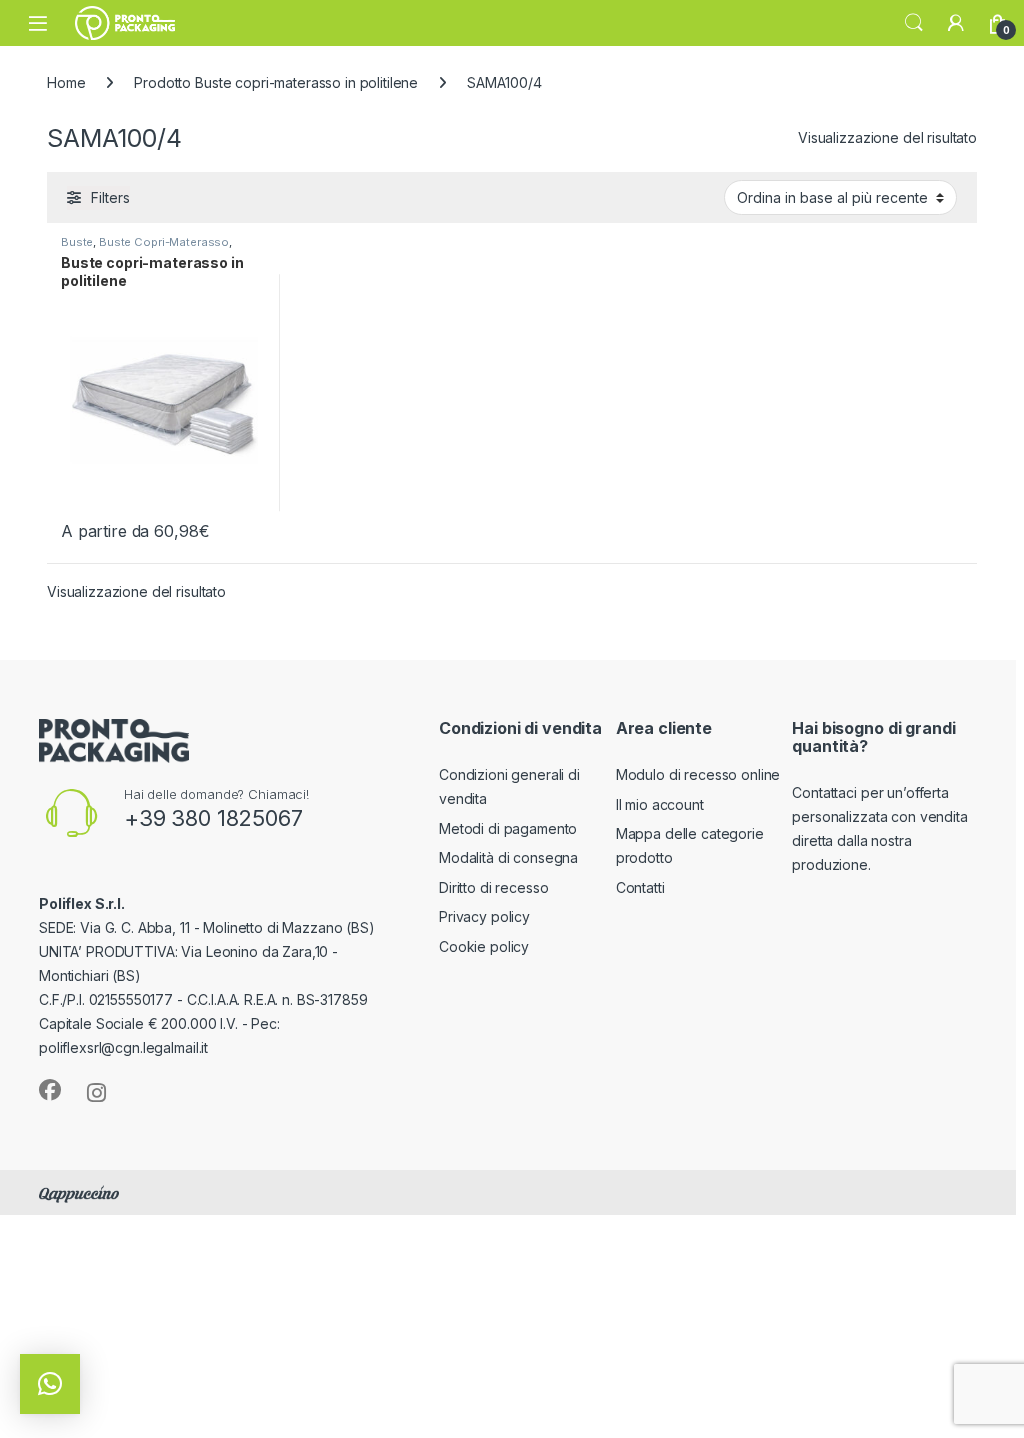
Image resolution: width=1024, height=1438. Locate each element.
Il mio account (660, 804)
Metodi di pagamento (508, 828)
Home (66, 82)
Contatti (640, 887)
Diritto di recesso (493, 887)
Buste (77, 242)
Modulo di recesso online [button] (698, 774)
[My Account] (956, 23)
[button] (50, 1384)
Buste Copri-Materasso (164, 242)
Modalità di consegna (508, 857)
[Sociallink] (50, 1090)
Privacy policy (484, 916)
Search (914, 23)
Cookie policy (484, 946)
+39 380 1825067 (213, 818)
